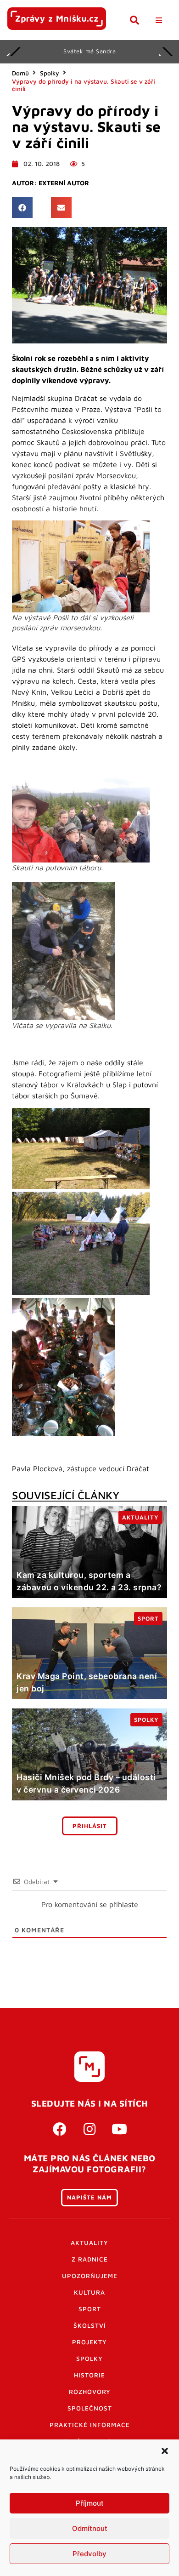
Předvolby (89, 2554)
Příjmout (90, 2503)
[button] (165, 2451)
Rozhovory (90, 2392)
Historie (89, 2375)
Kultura (89, 2292)
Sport (90, 2309)
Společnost (90, 2408)
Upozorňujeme (90, 2276)
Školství (90, 2325)
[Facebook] (60, 2129)
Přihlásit (90, 1826)
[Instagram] (89, 2129)
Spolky (50, 73)
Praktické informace (90, 2425)
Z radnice (90, 2259)
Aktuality (89, 2243)
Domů (20, 73)
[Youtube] (119, 2129)
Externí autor (64, 183)
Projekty (89, 2342)
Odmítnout (90, 2528)
